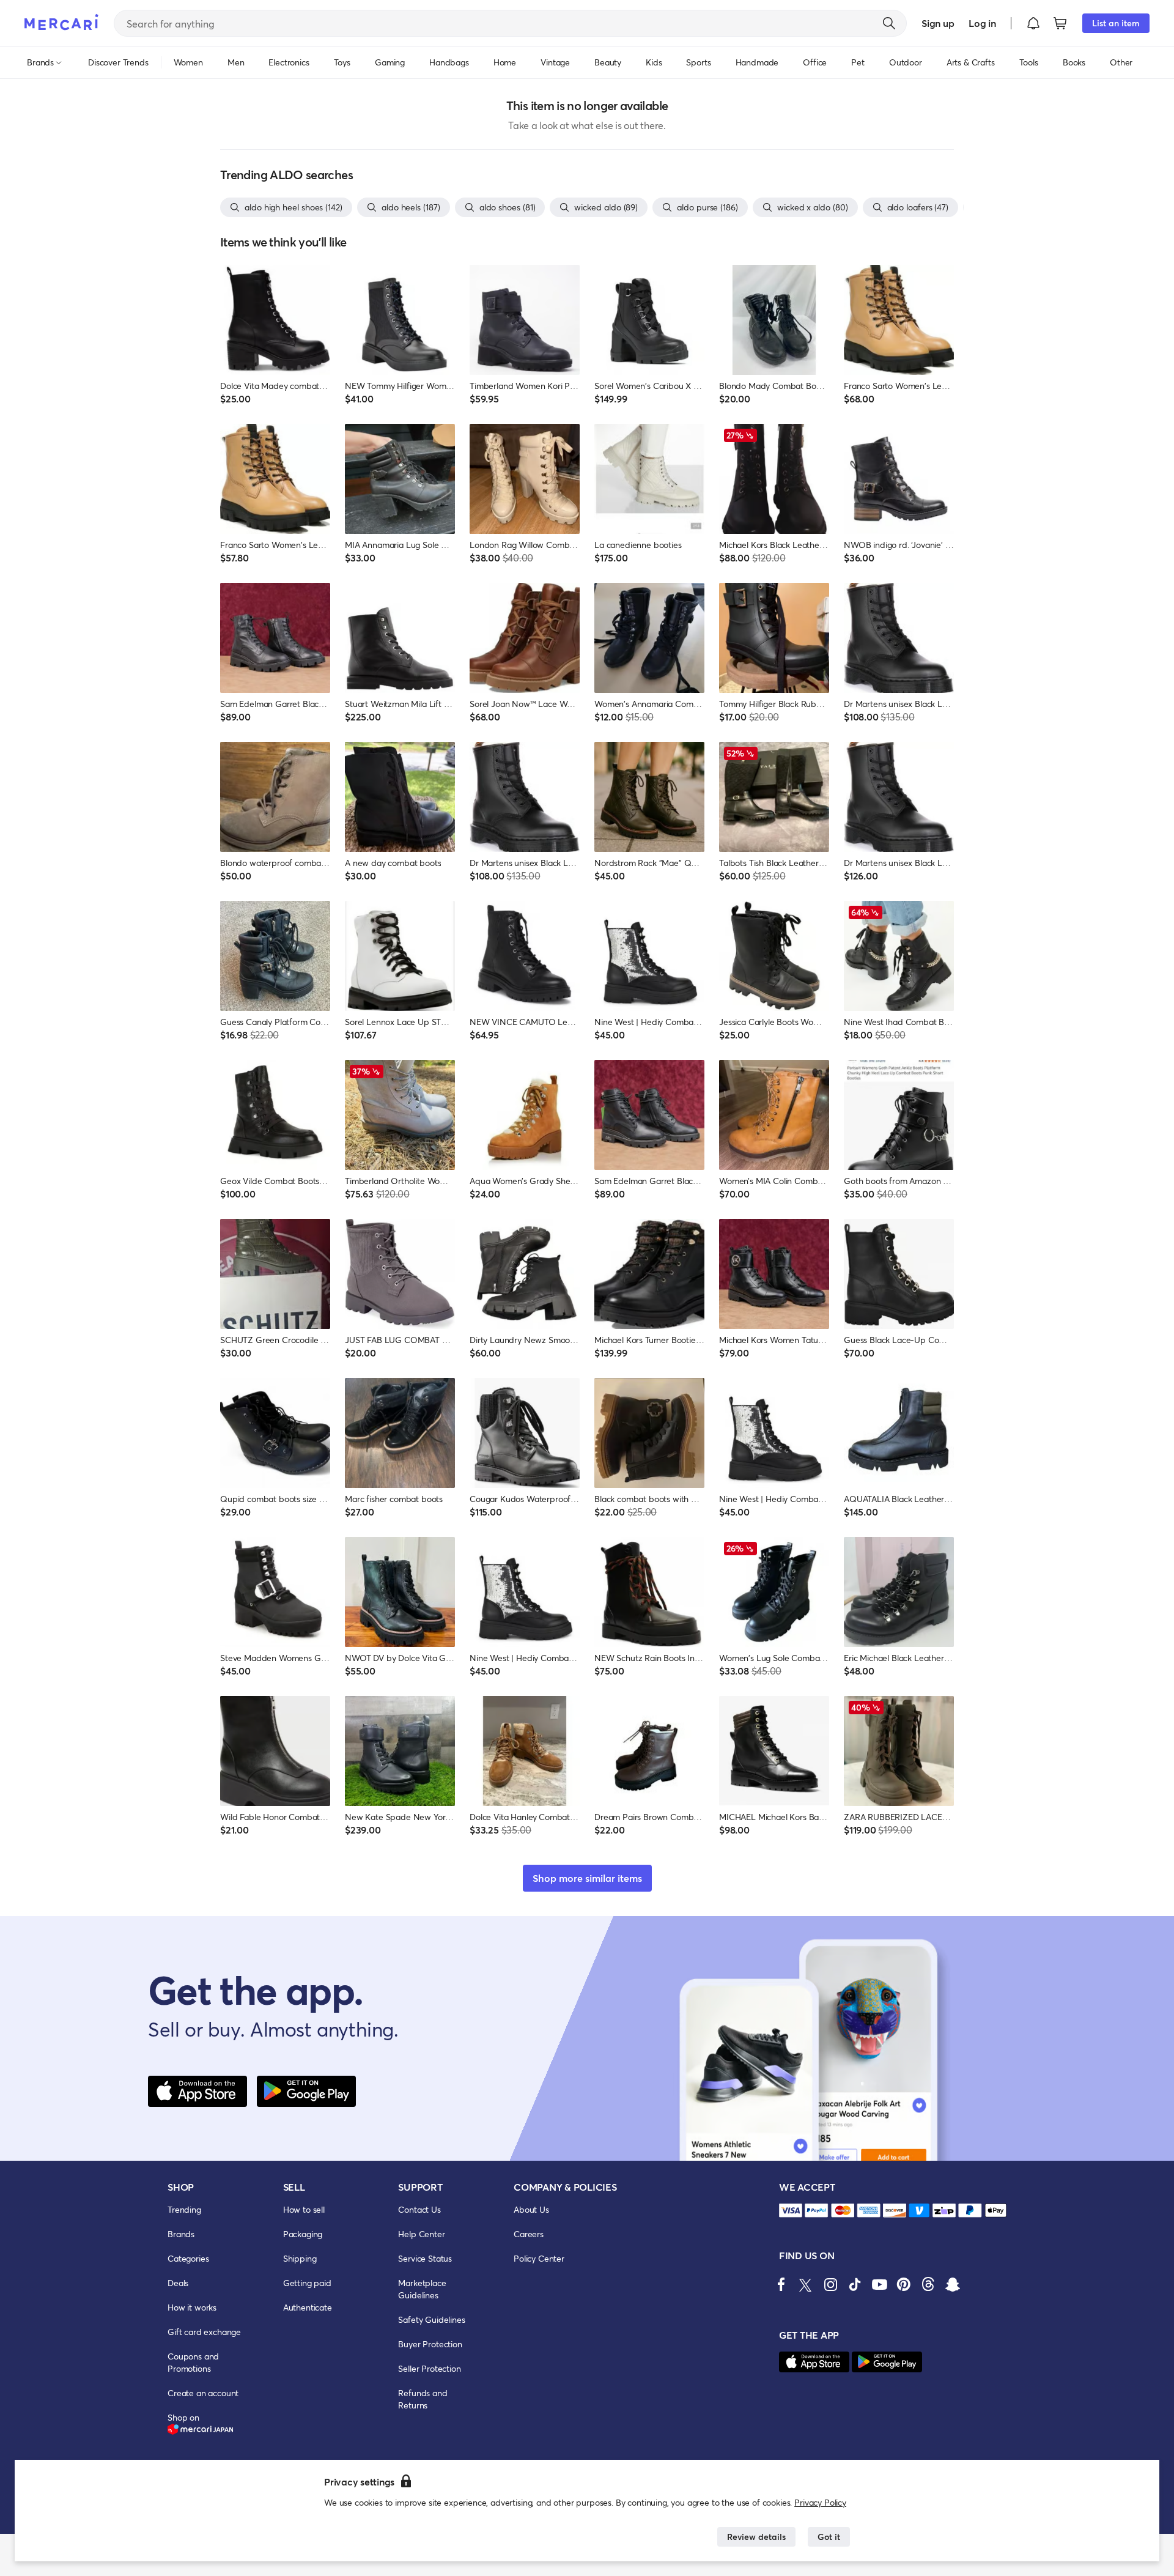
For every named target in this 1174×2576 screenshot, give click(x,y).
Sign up (938, 23)
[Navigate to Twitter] (806, 2284)
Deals (178, 2283)
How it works (192, 2307)
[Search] (889, 23)
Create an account (203, 2393)
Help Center (421, 2234)
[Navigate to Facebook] (781, 2284)
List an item (1116, 23)
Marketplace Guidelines (422, 2289)
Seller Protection (429, 2368)
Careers (529, 2234)
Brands (181, 2234)
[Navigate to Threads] (928, 2284)
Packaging (303, 2234)
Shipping (300, 2258)
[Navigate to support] (791, 2211)
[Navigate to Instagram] (830, 2284)
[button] (1033, 23)
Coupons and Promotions (193, 2362)
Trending (184, 2209)
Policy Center (539, 2258)
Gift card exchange (204, 2332)
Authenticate (308, 2307)
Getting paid (307, 2283)
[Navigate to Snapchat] (953, 2284)
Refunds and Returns (423, 2399)
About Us (531, 2209)
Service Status (425, 2258)
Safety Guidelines (431, 2319)
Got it (829, 2537)
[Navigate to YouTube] (879, 2284)
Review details (756, 2537)
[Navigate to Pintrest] (904, 2284)
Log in (982, 23)
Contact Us (419, 2209)
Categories (188, 2258)
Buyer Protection (430, 2344)
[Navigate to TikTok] (855, 2284)
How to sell (304, 2209)
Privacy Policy (820, 2502)
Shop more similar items (587, 1878)
